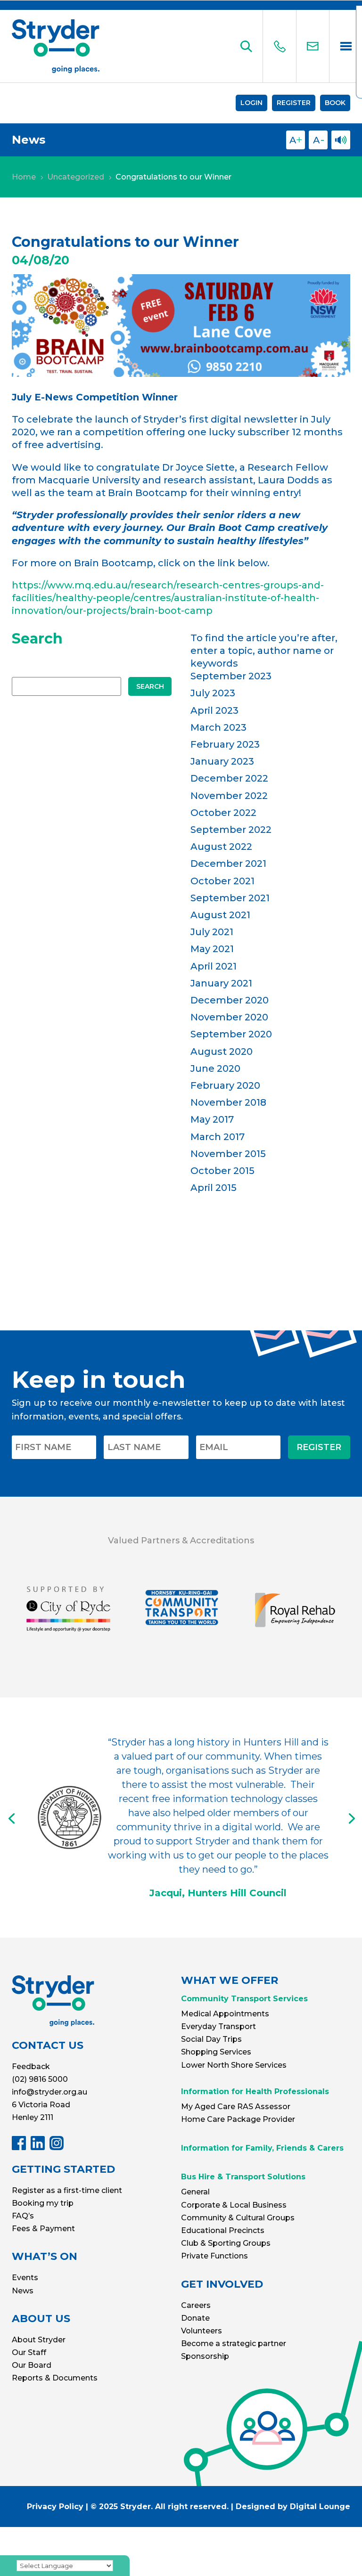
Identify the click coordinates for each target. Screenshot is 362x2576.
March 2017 (218, 1137)
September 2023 (231, 676)
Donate (195, 2318)
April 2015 (214, 1188)
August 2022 (221, 847)
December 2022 (229, 778)
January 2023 (222, 761)
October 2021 (222, 881)
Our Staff (29, 2352)
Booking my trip (43, 2203)
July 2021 (212, 932)
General (195, 2192)
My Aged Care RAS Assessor (236, 2107)
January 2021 (221, 983)
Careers (196, 2305)
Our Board (32, 2365)
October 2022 (223, 813)
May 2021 (212, 949)
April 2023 (214, 710)
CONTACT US (48, 2045)
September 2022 (231, 830)
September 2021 (230, 898)
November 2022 (229, 796)
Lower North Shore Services (234, 2065)
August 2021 (220, 915)
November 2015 (228, 1154)
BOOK (335, 103)
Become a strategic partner (234, 2344)
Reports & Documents (55, 2378)
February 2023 (225, 744)
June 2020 (215, 1068)
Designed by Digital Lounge (293, 2507)
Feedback (31, 2067)
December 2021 (228, 864)
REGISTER (294, 103)
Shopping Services (216, 2052)
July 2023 (213, 693)
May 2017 (212, 1119)
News (23, 2291)
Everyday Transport (218, 2026)
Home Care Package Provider (238, 2119)
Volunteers (202, 2331)
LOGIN (251, 103)
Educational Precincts (223, 2230)
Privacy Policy (55, 2507)
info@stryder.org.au (49, 2092)
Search (150, 686)
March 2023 (218, 727)
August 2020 (222, 1052)
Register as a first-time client (67, 2190)
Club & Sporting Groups (226, 2243)
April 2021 (214, 966)
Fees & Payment (43, 2229)
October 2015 (222, 1171)
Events (25, 2278)
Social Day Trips (211, 2039)
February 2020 (225, 1085)
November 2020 (229, 1017)
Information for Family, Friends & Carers (262, 2148)
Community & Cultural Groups (238, 2218)
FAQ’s (23, 2216)
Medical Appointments (225, 2014)
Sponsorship (205, 2356)
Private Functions (214, 2256)
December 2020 (230, 1000)
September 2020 (231, 1034)
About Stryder (39, 2340)
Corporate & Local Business (234, 2205)
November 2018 (228, 1102)
